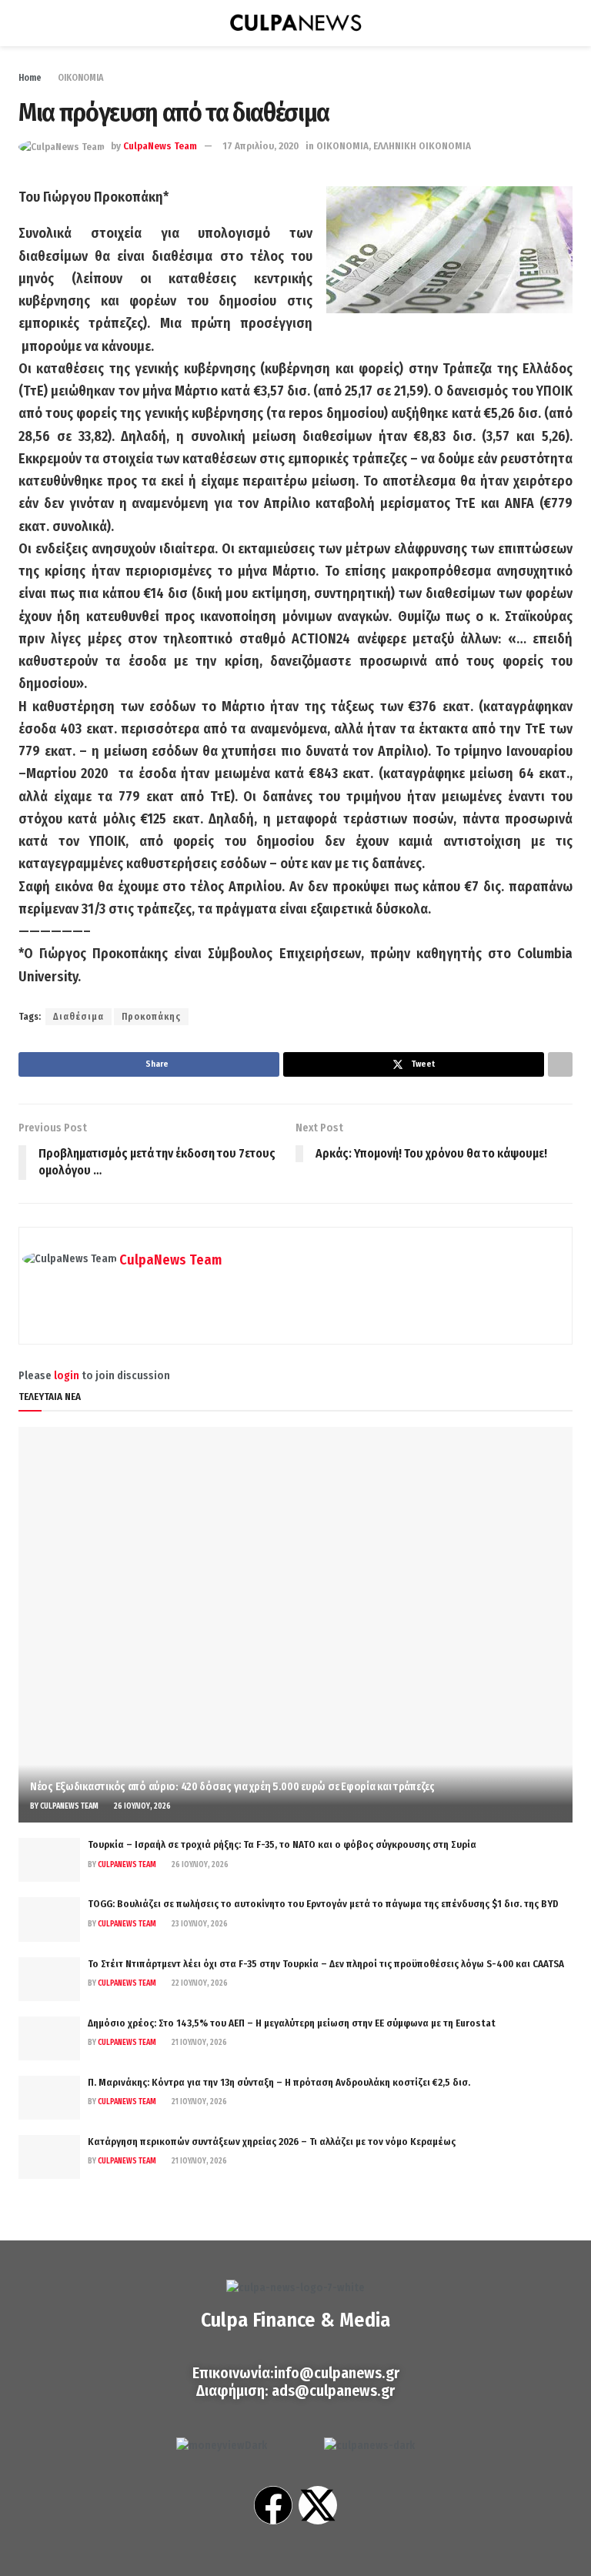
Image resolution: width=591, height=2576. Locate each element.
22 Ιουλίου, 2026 (199, 1983)
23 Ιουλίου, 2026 (199, 1924)
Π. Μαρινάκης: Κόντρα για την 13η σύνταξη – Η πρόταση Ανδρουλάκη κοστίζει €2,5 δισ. (279, 2082)
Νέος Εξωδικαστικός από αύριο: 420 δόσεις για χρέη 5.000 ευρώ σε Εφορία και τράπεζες (232, 1787)
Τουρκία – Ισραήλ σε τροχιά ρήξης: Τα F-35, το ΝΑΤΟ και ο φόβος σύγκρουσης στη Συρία (282, 1844)
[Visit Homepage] (295, 23)
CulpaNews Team (160, 146)
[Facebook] (273, 2505)
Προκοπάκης (151, 1017)
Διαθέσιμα (78, 1017)
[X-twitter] (318, 2505)
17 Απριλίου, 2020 (260, 146)
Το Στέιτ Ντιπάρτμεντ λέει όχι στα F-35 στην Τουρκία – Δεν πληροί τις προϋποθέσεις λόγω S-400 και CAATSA (326, 1964)
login (67, 1376)
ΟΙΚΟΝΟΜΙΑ (80, 78)
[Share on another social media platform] (560, 1064)
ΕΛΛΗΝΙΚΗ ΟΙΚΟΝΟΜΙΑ (422, 146)
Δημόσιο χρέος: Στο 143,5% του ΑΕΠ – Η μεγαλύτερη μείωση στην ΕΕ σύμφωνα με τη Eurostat (292, 2023)
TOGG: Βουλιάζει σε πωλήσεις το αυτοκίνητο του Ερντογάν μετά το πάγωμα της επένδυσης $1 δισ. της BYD (323, 1904)
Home (30, 78)
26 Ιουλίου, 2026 (142, 1806)
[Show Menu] (25, 23)
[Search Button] (566, 23)
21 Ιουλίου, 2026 (199, 2043)
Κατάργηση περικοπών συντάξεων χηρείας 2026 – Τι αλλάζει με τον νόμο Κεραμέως (272, 2142)
